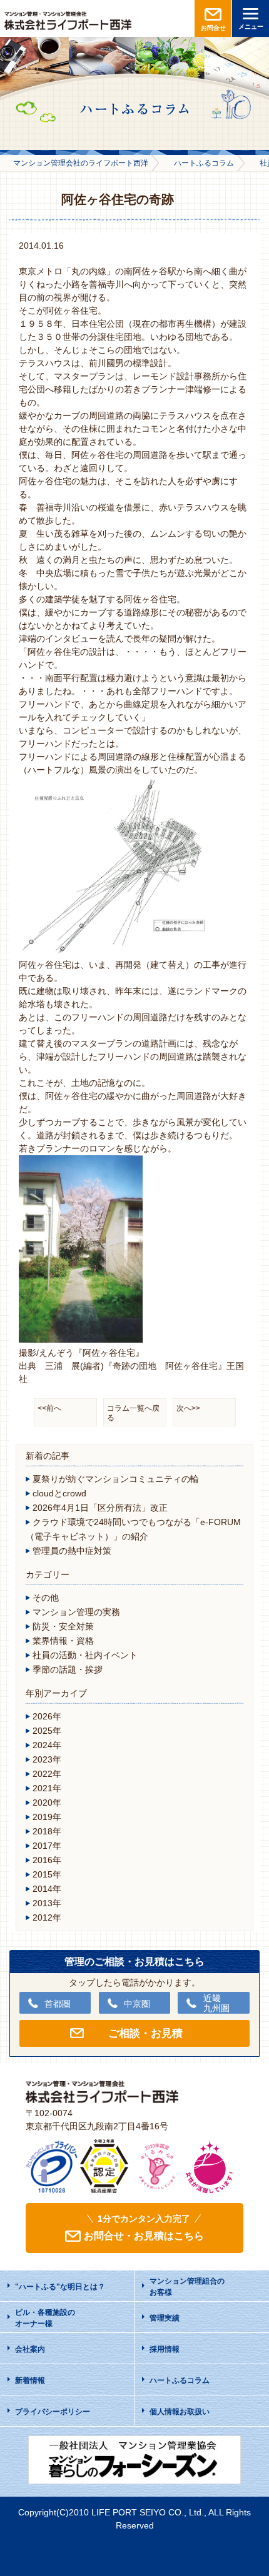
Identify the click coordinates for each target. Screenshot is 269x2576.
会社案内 (30, 2349)
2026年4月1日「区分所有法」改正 (100, 1508)
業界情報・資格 (63, 1641)
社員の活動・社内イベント (85, 1655)
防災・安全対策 (63, 1626)
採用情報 (165, 2349)
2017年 (47, 1846)
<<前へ (49, 1408)
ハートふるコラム (204, 163)
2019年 (47, 1817)
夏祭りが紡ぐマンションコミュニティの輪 (116, 1479)
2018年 (47, 1831)
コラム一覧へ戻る (133, 1413)
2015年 (47, 1874)
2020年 (47, 1803)
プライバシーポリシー (53, 2412)
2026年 (47, 1716)
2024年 (47, 1745)
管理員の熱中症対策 (72, 1551)
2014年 (47, 1889)
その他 (46, 1598)
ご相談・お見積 (145, 2033)
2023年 (47, 1759)
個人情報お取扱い (180, 2412)
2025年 (47, 1731)
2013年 (47, 1903)
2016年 (47, 1860)
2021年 (47, 1788)
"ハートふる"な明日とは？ (60, 2287)
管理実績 (165, 2318)
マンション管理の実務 (76, 1612)
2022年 (47, 1774)
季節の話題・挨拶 (68, 1669)
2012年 (47, 1917)
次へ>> (188, 1408)
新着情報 (30, 2380)
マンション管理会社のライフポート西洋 (81, 163)
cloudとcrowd (59, 1493)
